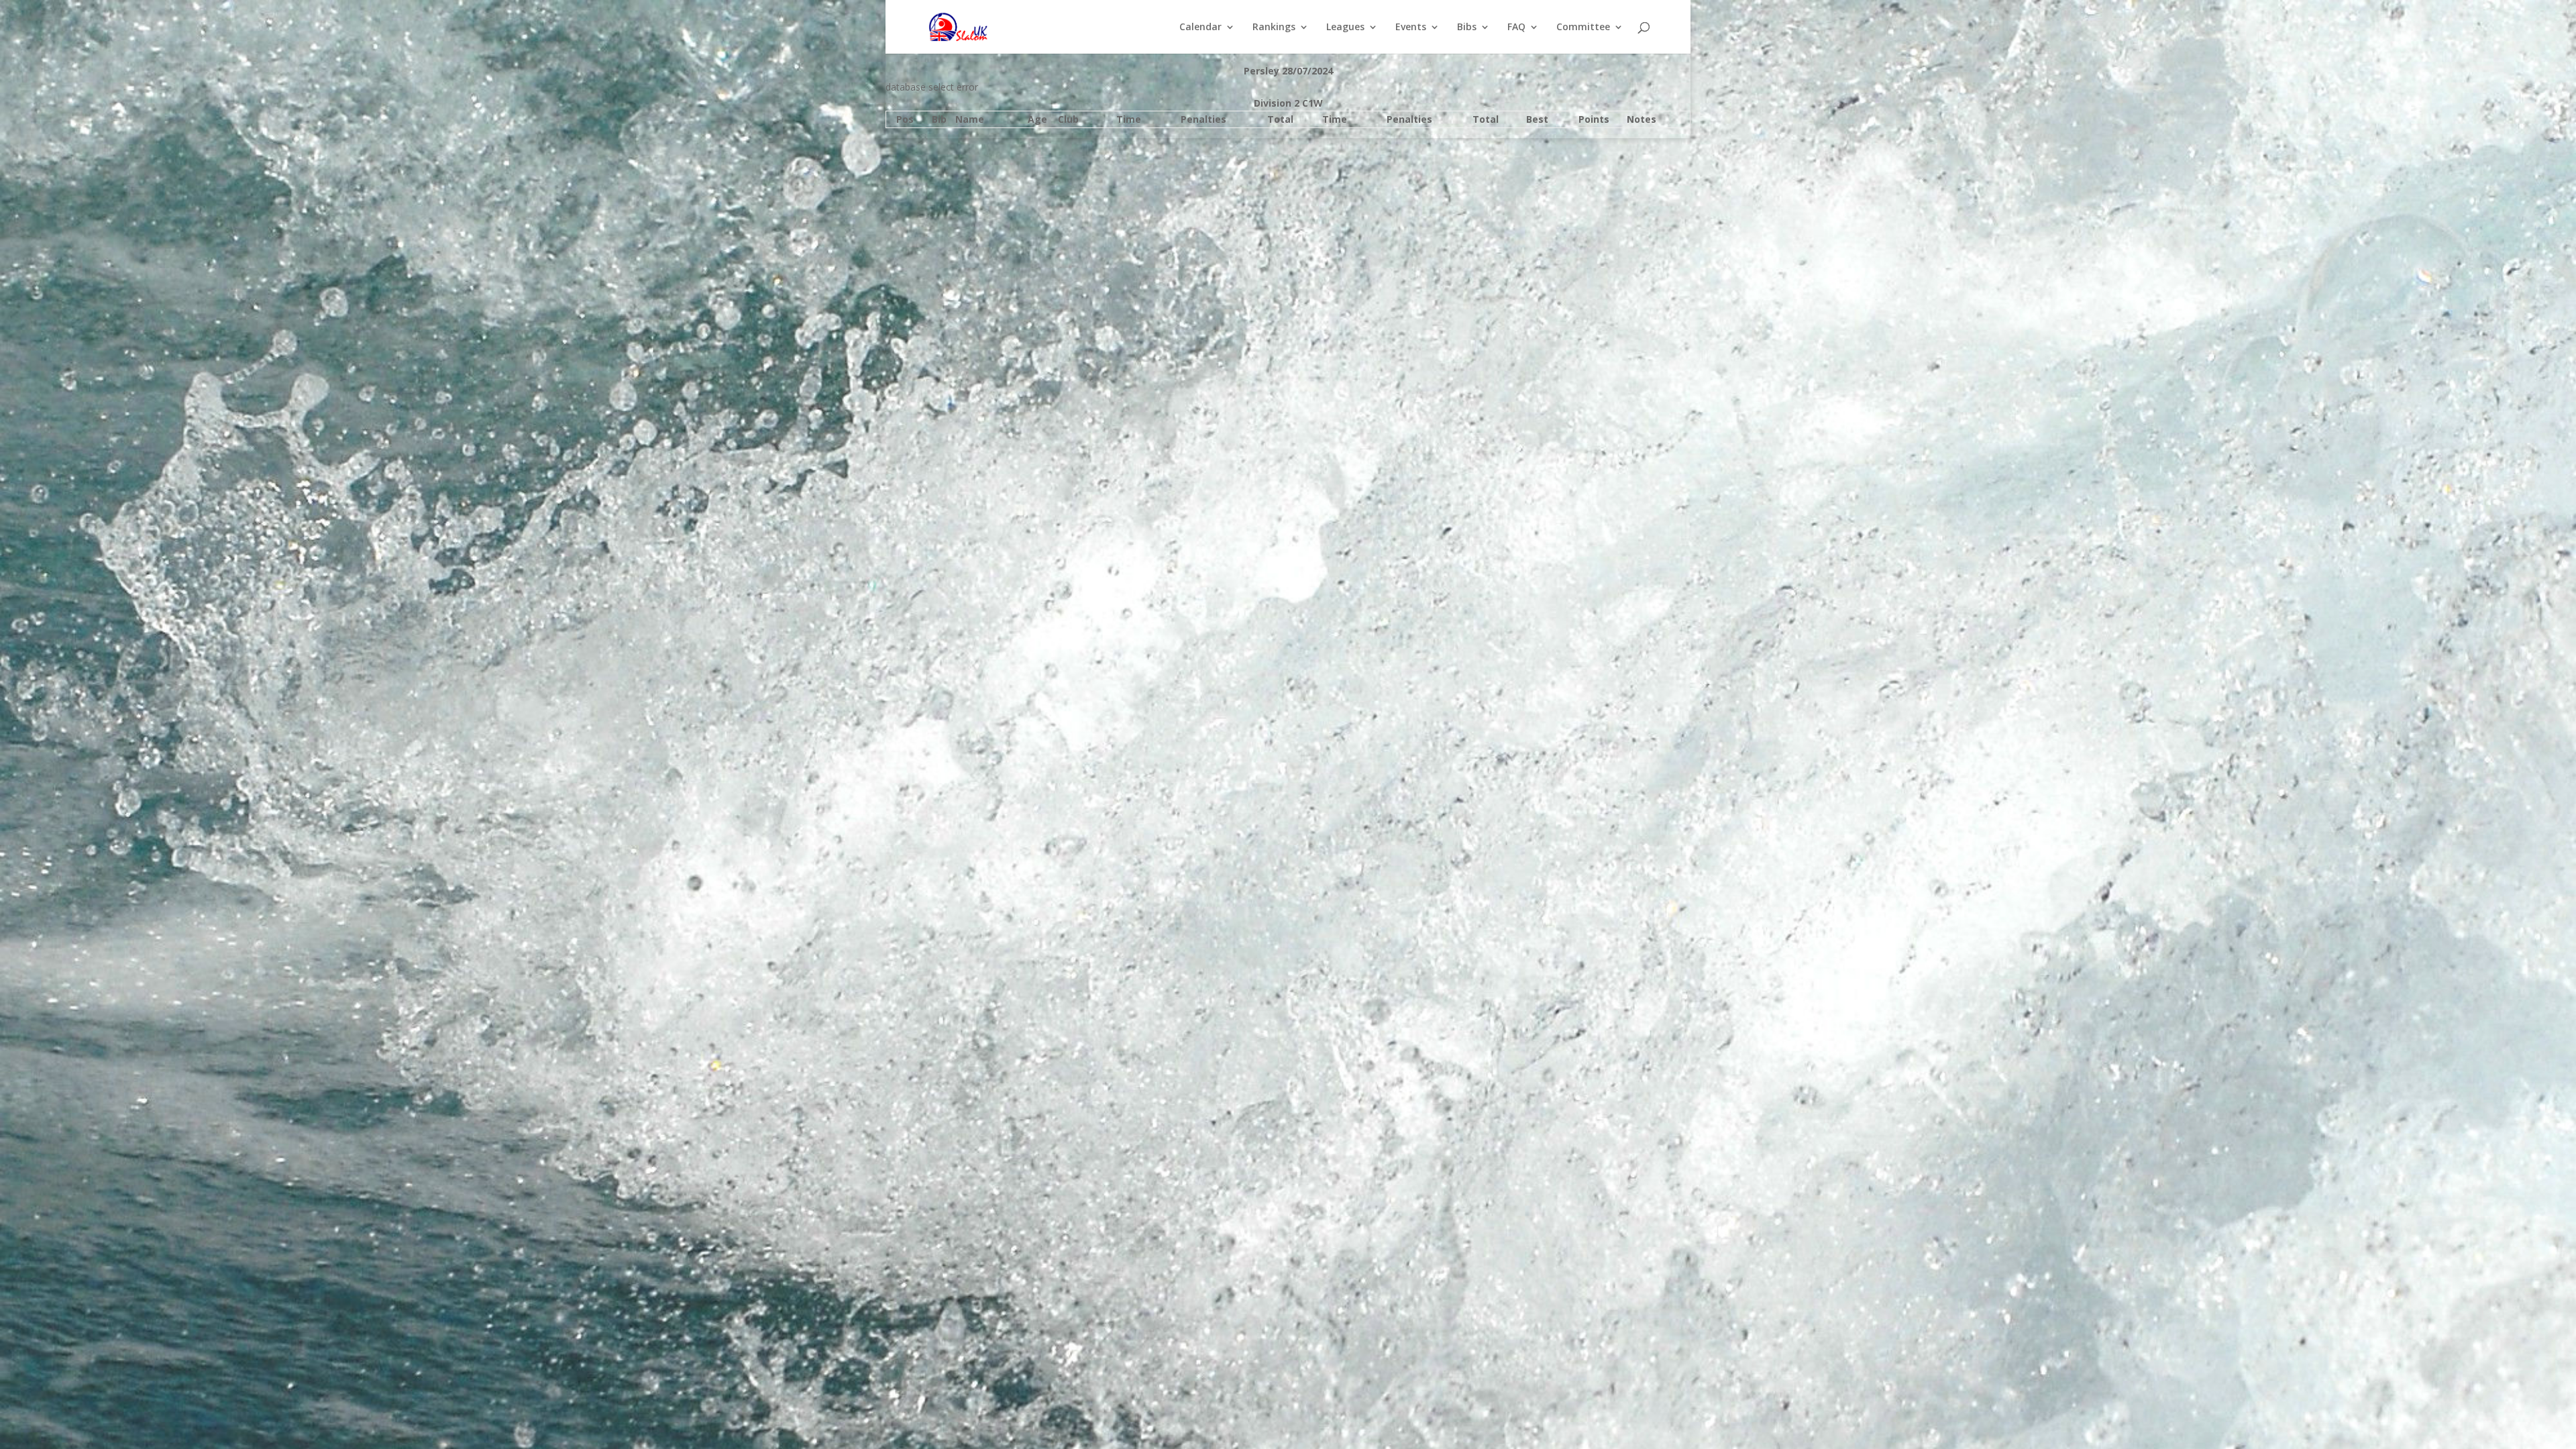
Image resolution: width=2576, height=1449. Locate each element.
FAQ (1516, 28)
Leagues (1345, 28)
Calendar (1200, 28)
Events (1411, 28)
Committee (1583, 28)
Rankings (1274, 28)
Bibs (1467, 28)
